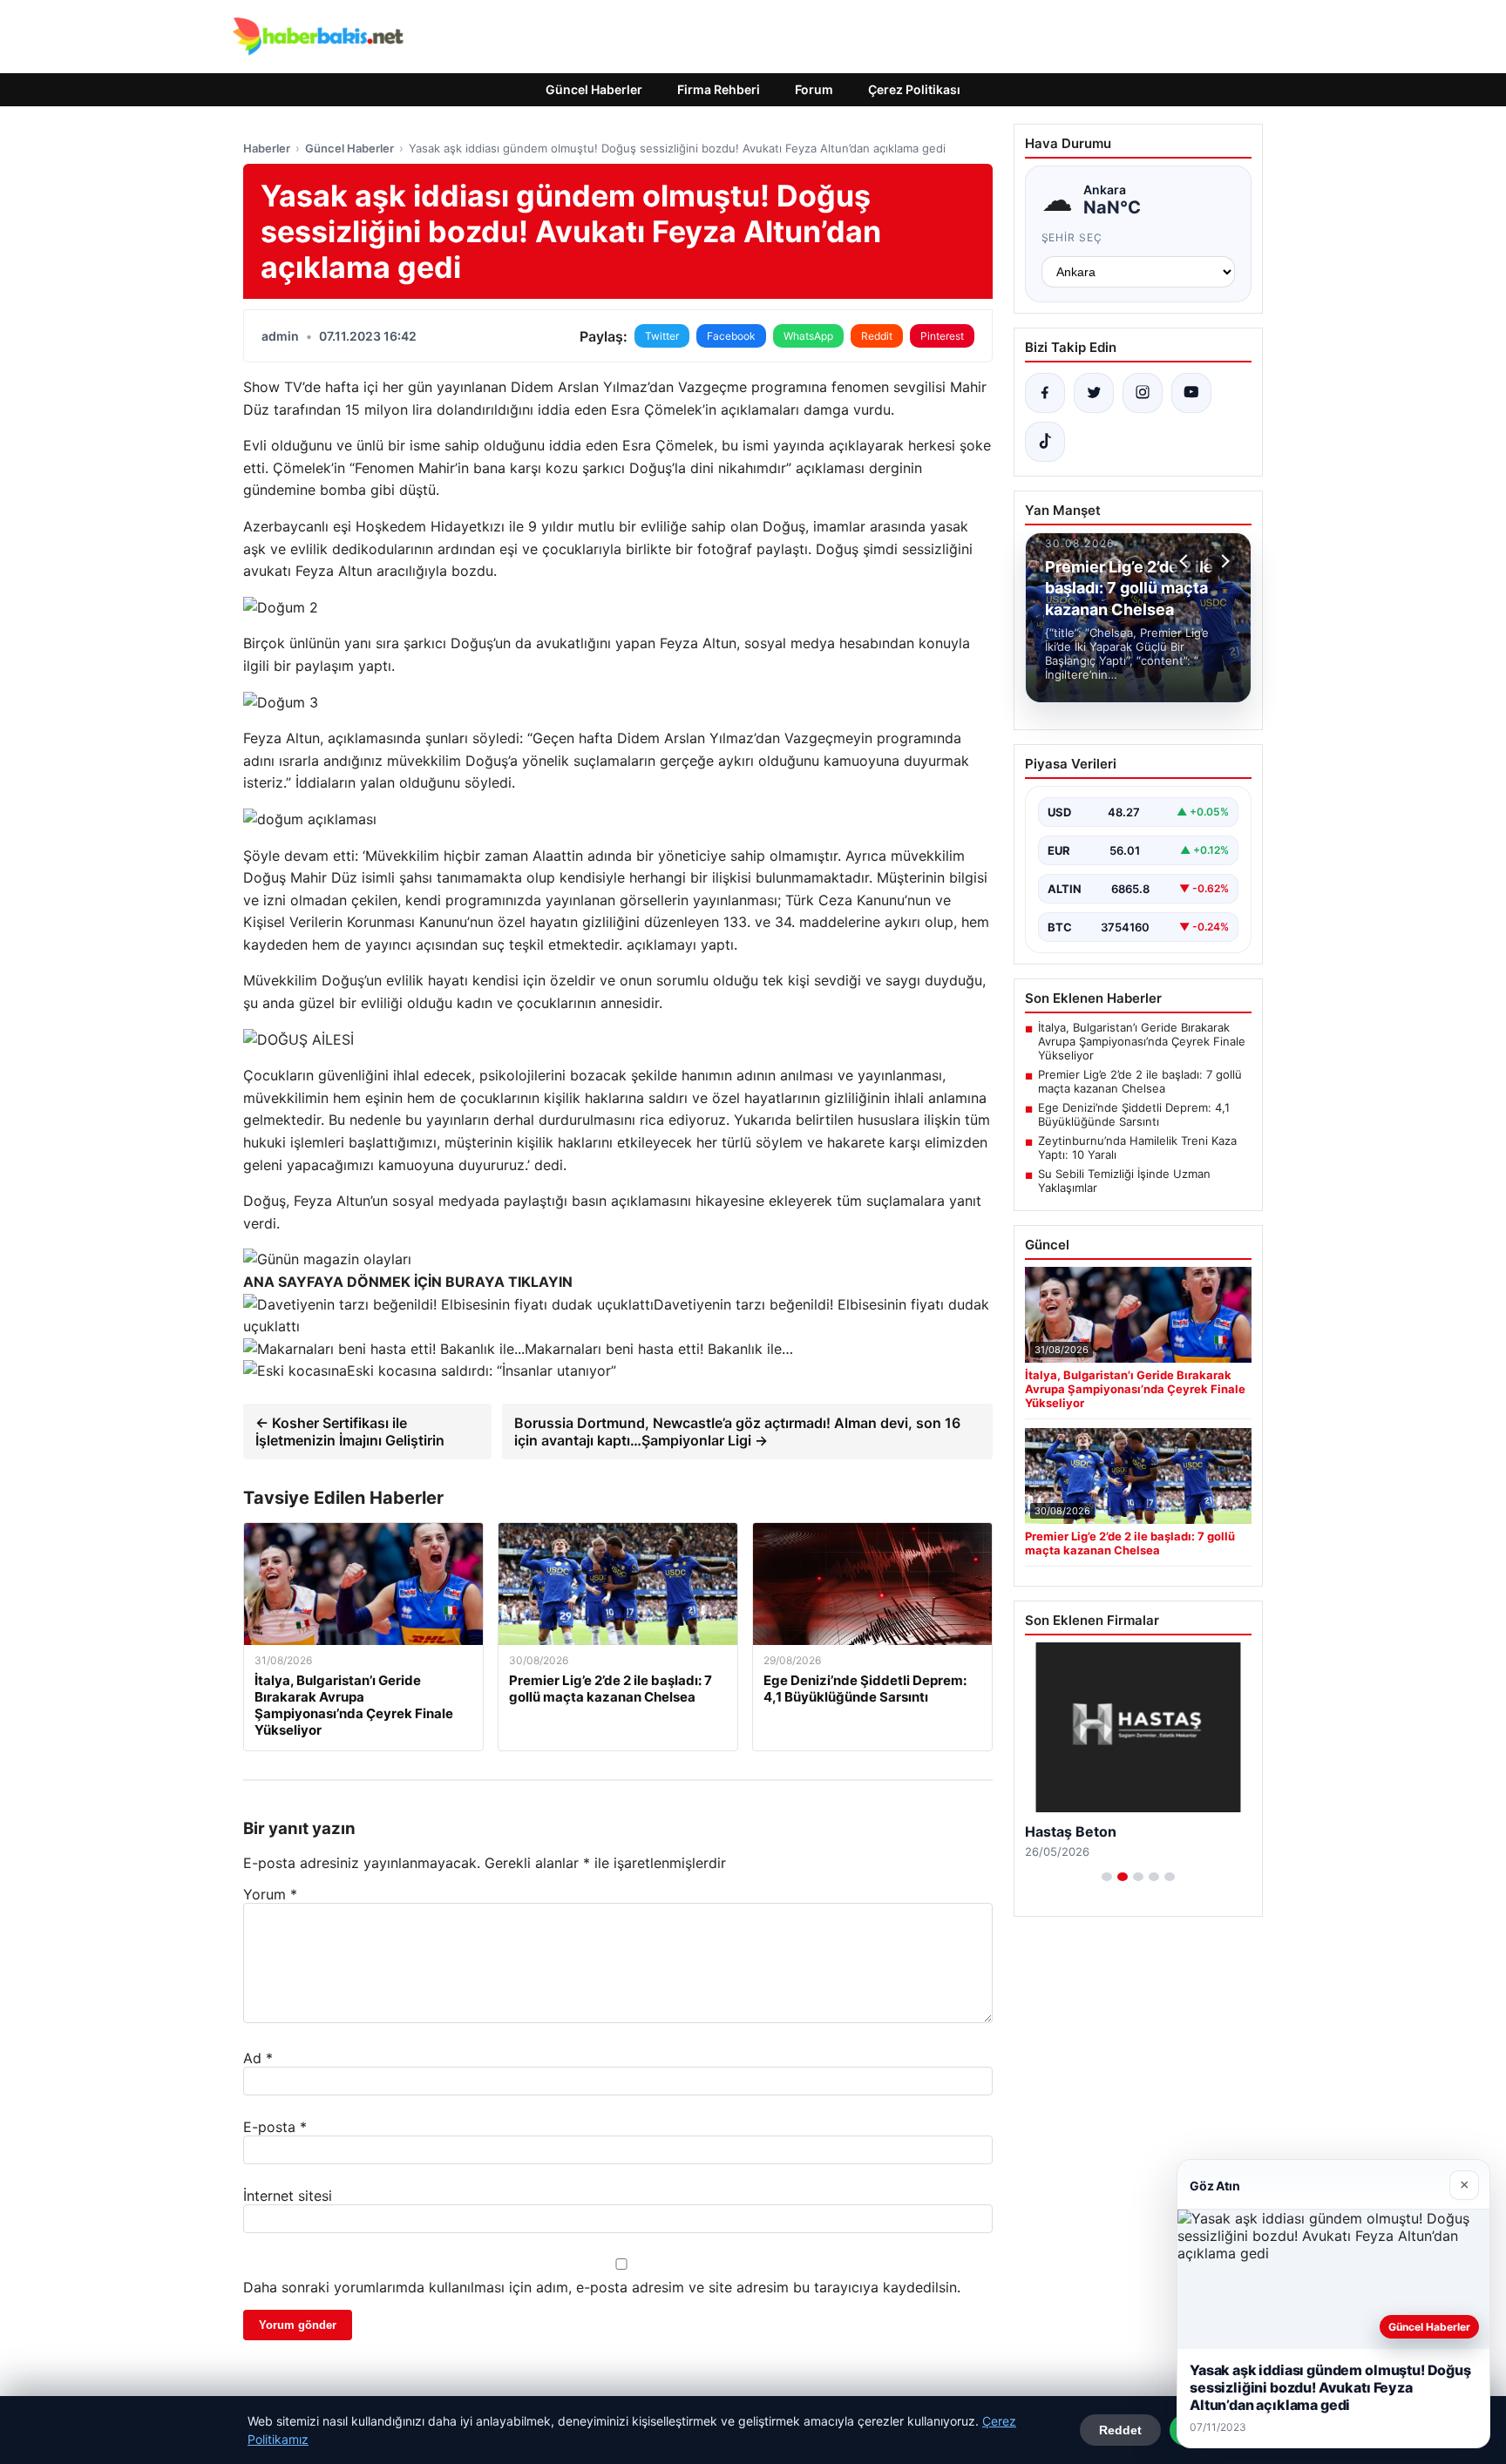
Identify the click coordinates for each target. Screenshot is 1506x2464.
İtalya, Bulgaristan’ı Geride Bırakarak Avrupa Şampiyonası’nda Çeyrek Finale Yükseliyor (1142, 1041)
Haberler (267, 148)
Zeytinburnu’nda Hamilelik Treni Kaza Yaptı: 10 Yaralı (1137, 1147)
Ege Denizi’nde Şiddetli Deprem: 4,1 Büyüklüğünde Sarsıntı (1134, 1114)
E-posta (275, 2127)
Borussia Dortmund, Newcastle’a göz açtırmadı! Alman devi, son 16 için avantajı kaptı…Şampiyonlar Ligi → (737, 1432)
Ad (258, 2058)
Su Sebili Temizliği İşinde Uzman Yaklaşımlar (1124, 1181)
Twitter (662, 336)
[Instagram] (1143, 393)
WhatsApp (808, 336)
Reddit (877, 336)
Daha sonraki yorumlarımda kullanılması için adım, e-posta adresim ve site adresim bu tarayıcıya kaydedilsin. (602, 2287)
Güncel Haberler (594, 89)
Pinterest (942, 336)
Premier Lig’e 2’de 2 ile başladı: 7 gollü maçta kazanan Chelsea (1140, 1081)
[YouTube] (1191, 393)
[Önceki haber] (1186, 561)
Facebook (731, 336)
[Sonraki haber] (1223, 561)
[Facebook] (1045, 393)
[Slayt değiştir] (1107, 1877)
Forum (814, 89)
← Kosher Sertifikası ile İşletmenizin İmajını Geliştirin (350, 1432)
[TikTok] (1045, 442)
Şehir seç (1072, 237)
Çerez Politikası (914, 89)
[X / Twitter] (1094, 393)
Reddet (1120, 2430)
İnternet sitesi (288, 2196)
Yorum (270, 1894)
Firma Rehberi (719, 89)
